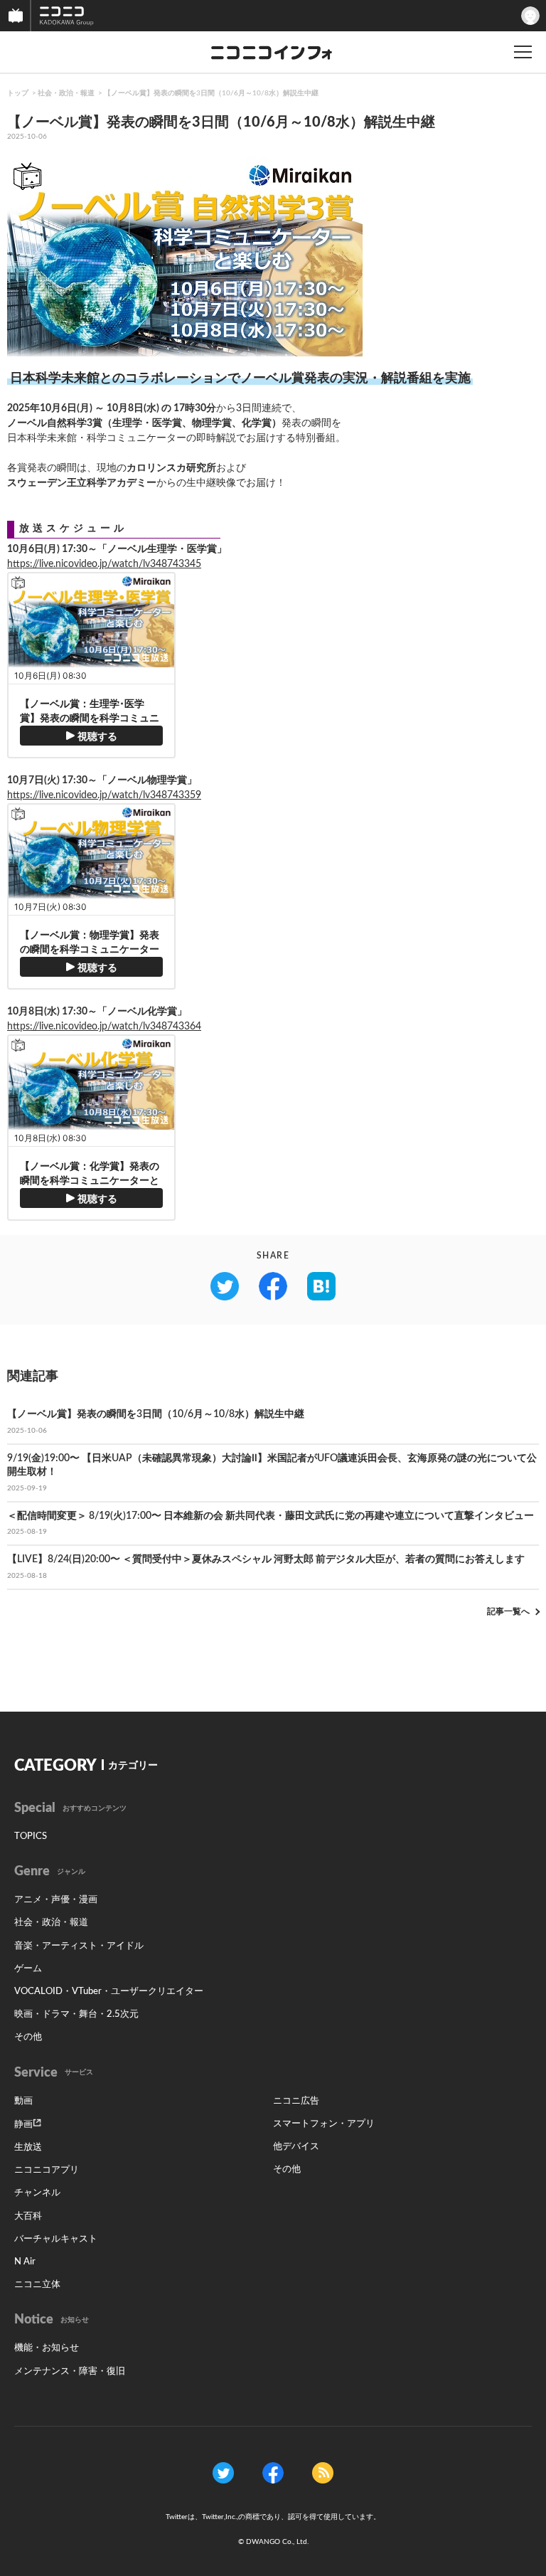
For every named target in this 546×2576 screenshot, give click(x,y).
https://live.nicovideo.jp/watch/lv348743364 (104, 1027)
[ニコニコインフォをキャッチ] (323, 2472)
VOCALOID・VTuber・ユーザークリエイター (109, 1992)
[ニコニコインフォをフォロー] (223, 2472)
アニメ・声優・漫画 (56, 1900)
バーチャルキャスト (56, 2239)
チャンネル (37, 2193)
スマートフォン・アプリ (324, 2124)
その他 (28, 2037)
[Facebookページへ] (273, 2472)
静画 (23, 2125)
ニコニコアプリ (47, 2170)
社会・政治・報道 (66, 93)
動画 (23, 2101)
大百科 (28, 2216)
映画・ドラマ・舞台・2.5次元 (76, 2014)
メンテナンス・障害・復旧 (70, 2371)
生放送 (28, 2147)
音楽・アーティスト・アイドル (79, 1946)
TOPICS (31, 1836)
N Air (25, 2262)
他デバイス (296, 2147)
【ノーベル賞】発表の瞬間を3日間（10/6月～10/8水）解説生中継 (211, 93)
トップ (18, 93)
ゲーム (28, 1969)
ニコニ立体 (37, 2285)
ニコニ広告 (296, 2101)
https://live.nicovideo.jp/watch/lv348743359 (104, 795)
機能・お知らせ (47, 2348)
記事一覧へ (508, 1611)
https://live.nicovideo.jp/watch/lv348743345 (104, 564)
